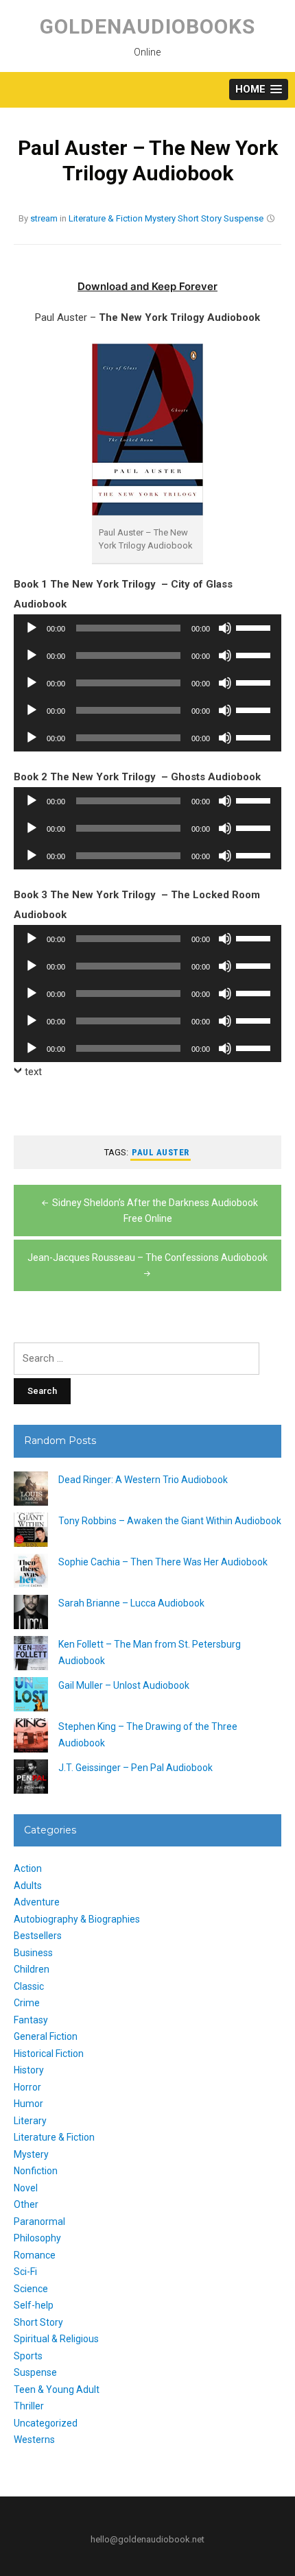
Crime (27, 2003)
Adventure (37, 1902)
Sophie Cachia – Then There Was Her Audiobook (163, 1562)
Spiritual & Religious (56, 2339)
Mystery (160, 218)
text (33, 1072)
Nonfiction (36, 2171)
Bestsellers (38, 1936)
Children (32, 1969)
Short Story (200, 218)
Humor (28, 2104)
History (29, 2070)
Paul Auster (161, 1152)
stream (44, 218)
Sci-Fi (25, 2272)
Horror (27, 2087)
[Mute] (225, 628)
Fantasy (31, 2020)
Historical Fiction (49, 2054)
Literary (30, 2121)
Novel (26, 2188)
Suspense (244, 218)
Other (26, 2204)
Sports (28, 2356)
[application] (147, 628)
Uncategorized (46, 2423)
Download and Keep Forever (147, 286)
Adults (28, 1886)
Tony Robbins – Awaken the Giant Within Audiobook (170, 1521)
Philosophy (37, 2238)
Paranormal (39, 2222)
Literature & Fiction (106, 218)
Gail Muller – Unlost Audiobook (124, 1685)
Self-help (34, 2305)
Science (31, 2289)
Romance (35, 2255)
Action (28, 1868)
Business (33, 1953)
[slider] (255, 627)
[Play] (32, 628)
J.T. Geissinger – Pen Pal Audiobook (135, 1768)
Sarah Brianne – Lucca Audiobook (131, 1603)
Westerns (34, 2440)
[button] (259, 89)
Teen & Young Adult (57, 2390)
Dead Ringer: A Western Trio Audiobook (143, 1480)
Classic (29, 1986)
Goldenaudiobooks (147, 26)
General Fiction (46, 2036)
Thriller (29, 2406)
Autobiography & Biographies (77, 1919)
